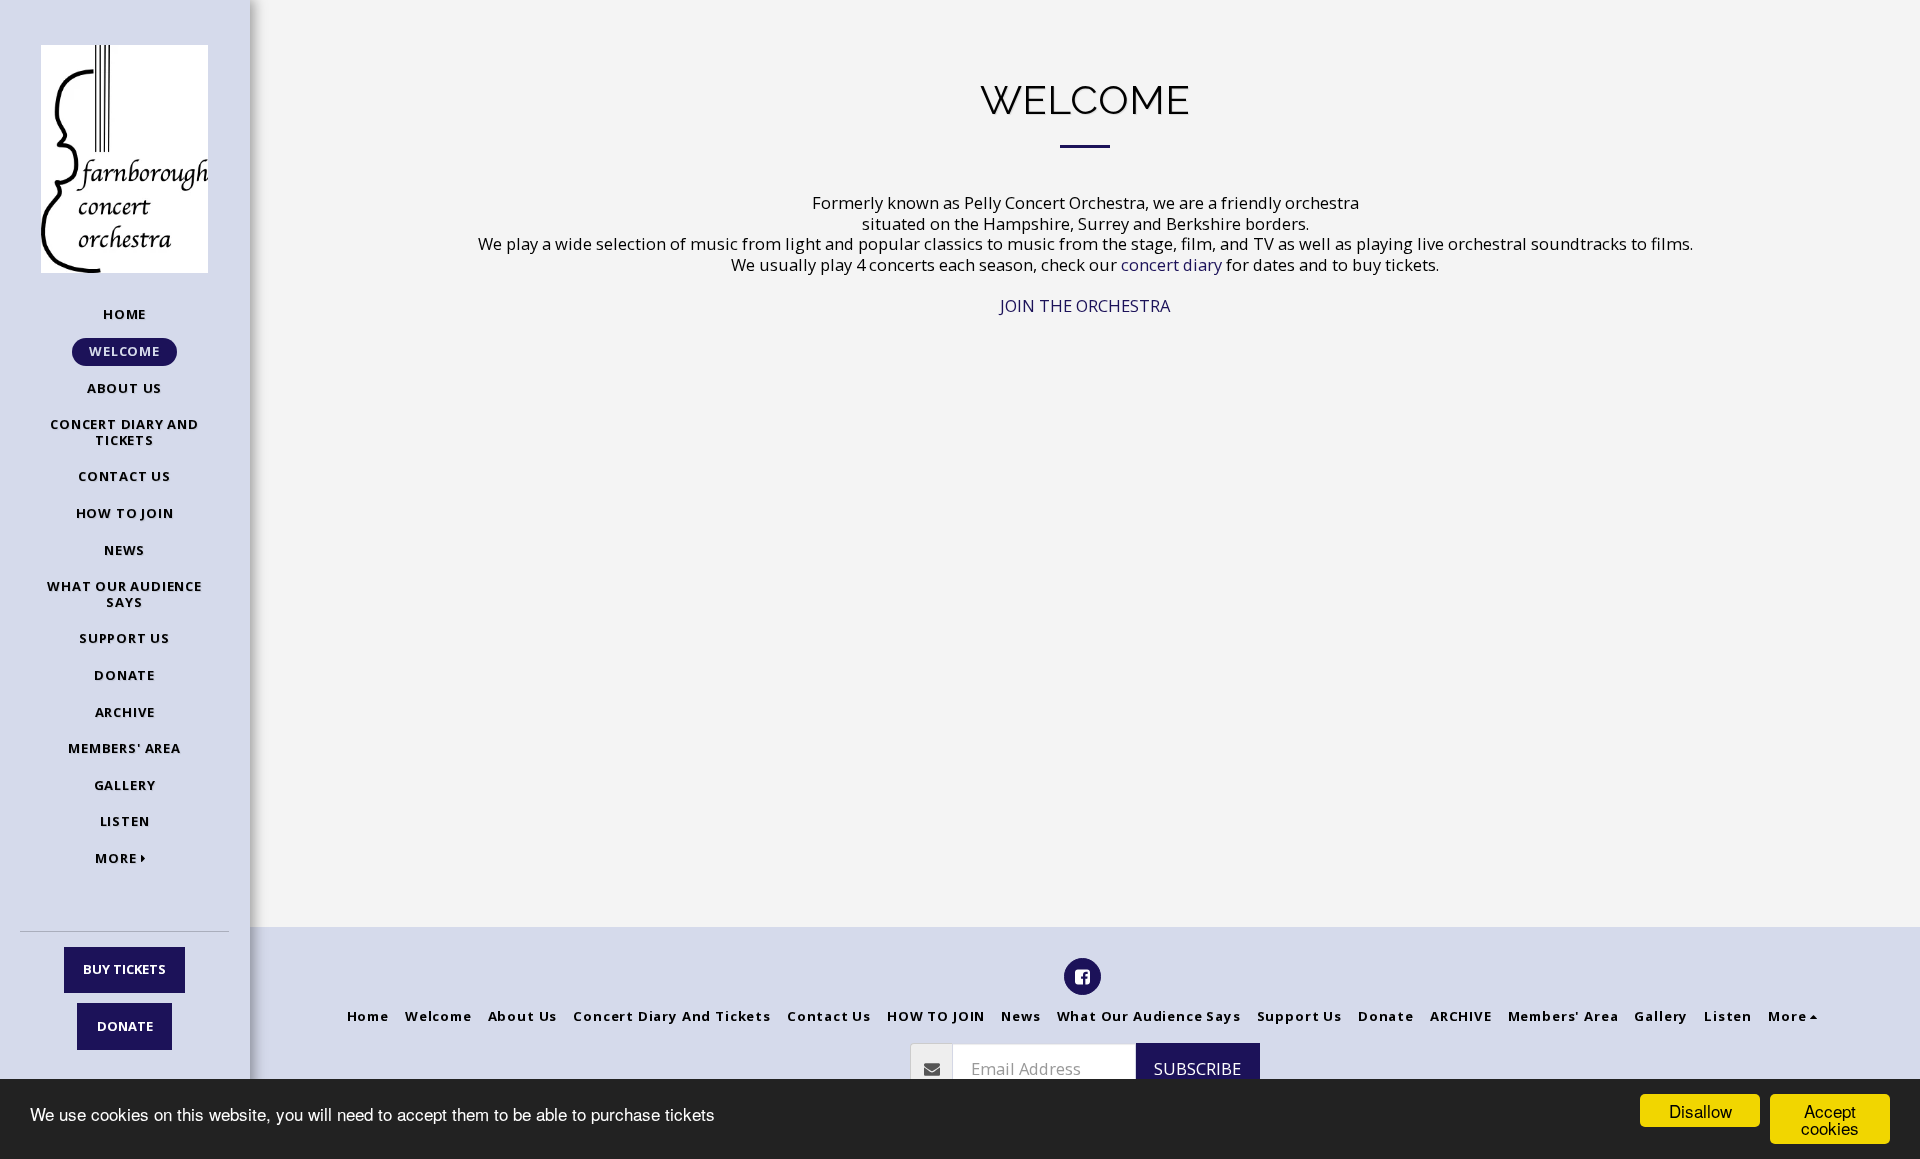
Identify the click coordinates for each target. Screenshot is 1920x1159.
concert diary (1171, 264)
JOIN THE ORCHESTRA (1085, 305)
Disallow (1700, 1110)
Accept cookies (1830, 1119)
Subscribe (1197, 1068)
